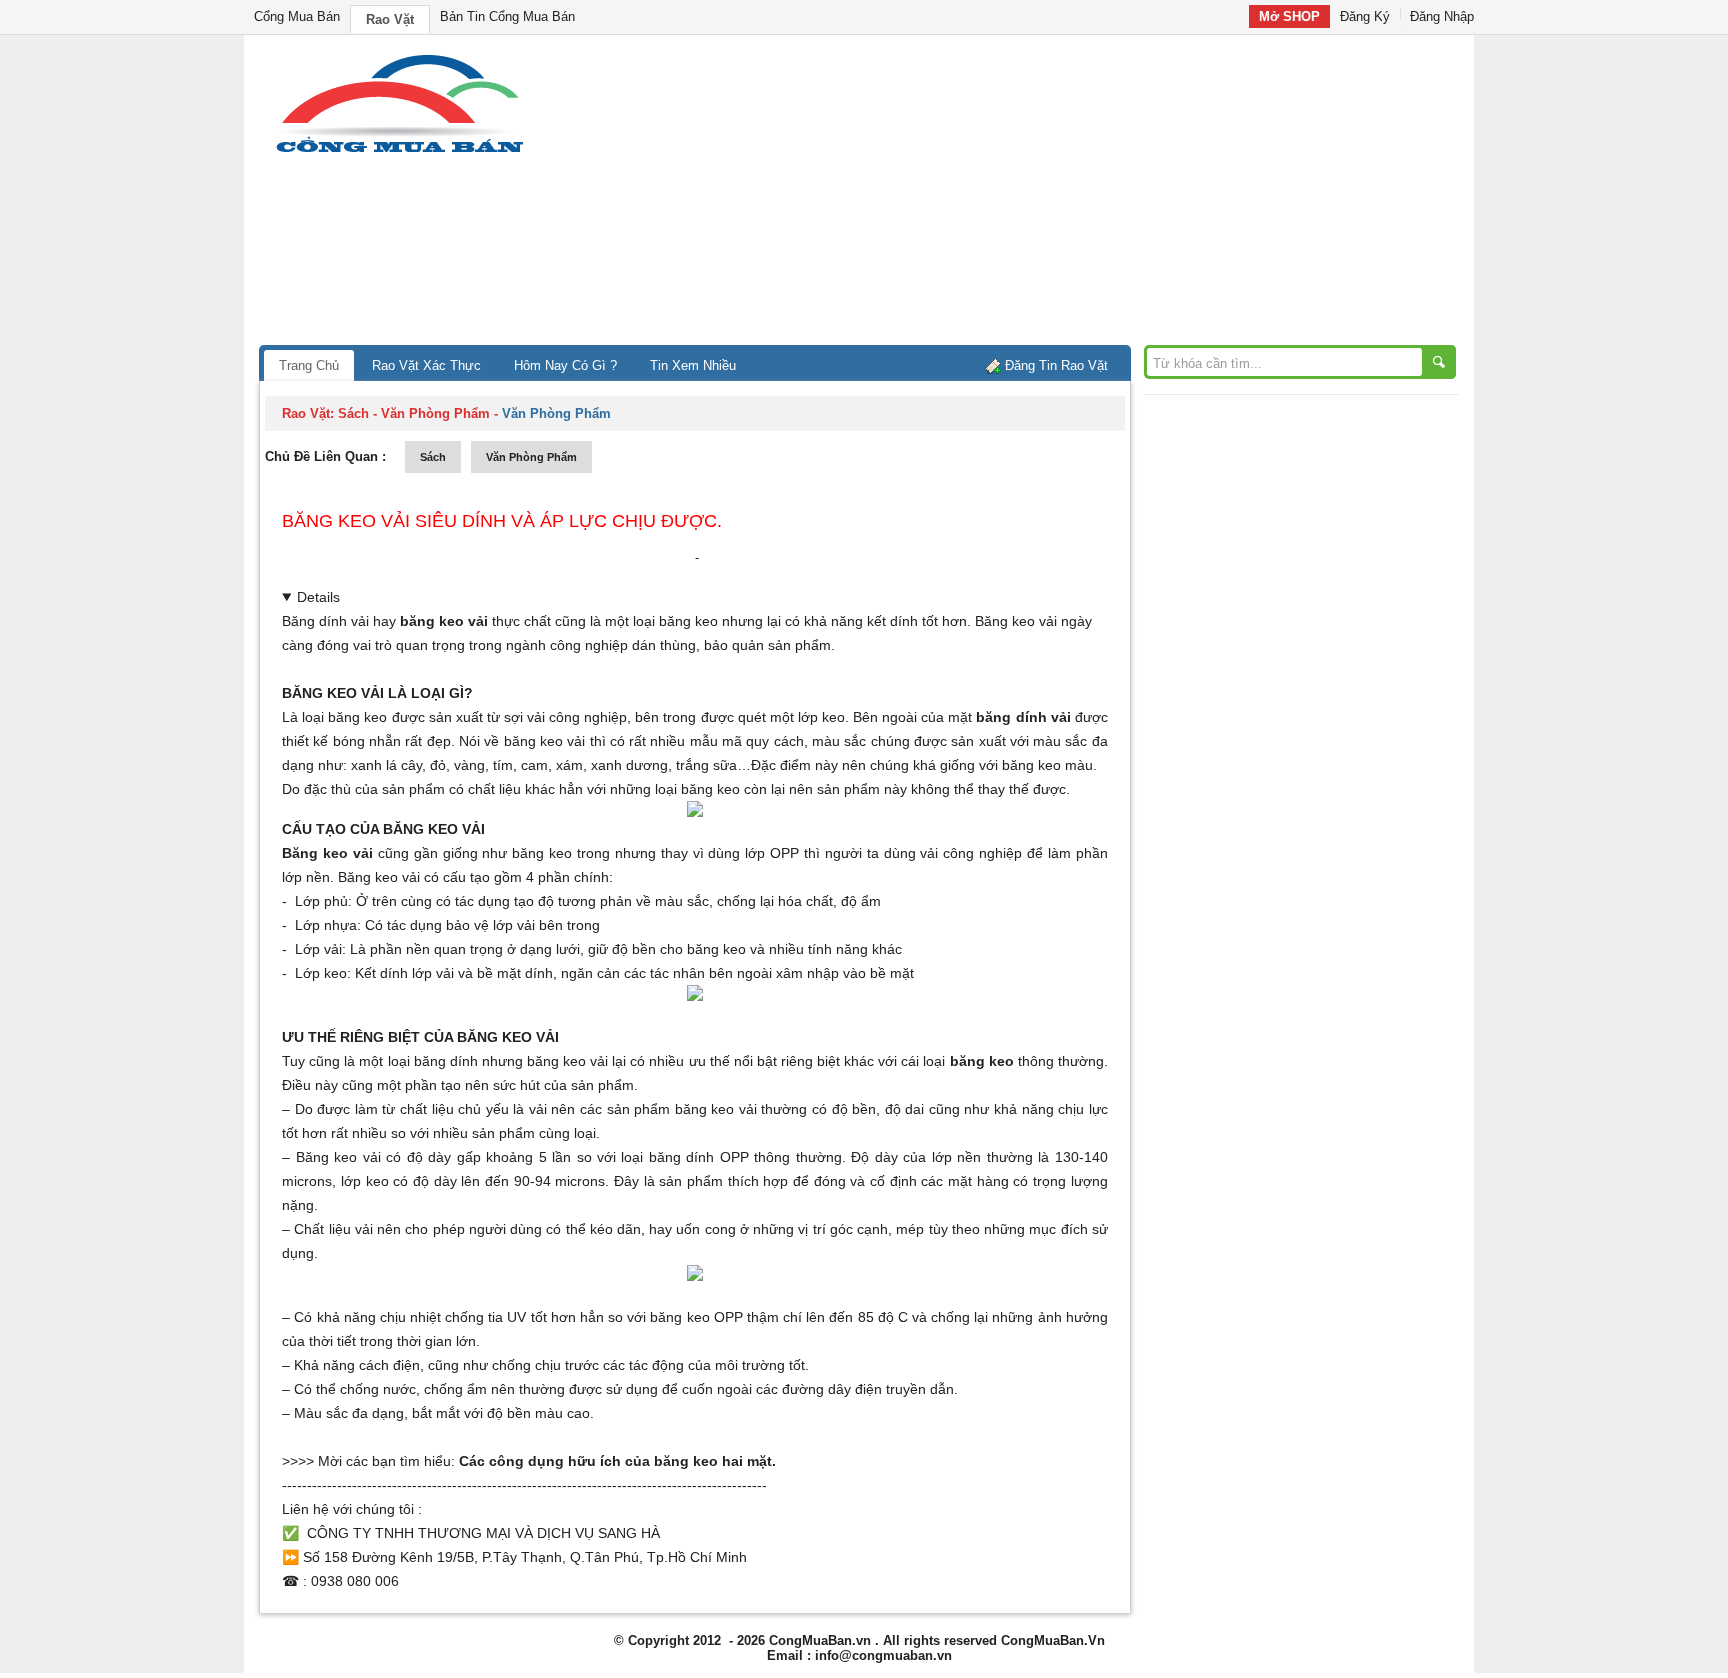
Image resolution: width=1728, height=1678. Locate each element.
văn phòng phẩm (531, 457)
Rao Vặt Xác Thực (426, 365)
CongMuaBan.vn (820, 1640)
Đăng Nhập (1442, 16)
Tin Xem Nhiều (693, 365)
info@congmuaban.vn (883, 1655)
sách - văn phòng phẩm (414, 413)
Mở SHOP (1289, 16)
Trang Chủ (309, 365)
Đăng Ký (1365, 16)
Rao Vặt (390, 19)
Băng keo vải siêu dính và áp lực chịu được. (502, 521)
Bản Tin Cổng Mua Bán (507, 16)
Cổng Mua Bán (297, 16)
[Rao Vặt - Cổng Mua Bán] (399, 152)
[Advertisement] (1034, 195)
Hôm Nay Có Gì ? (565, 365)
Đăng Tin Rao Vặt (1056, 365)
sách (433, 457)
